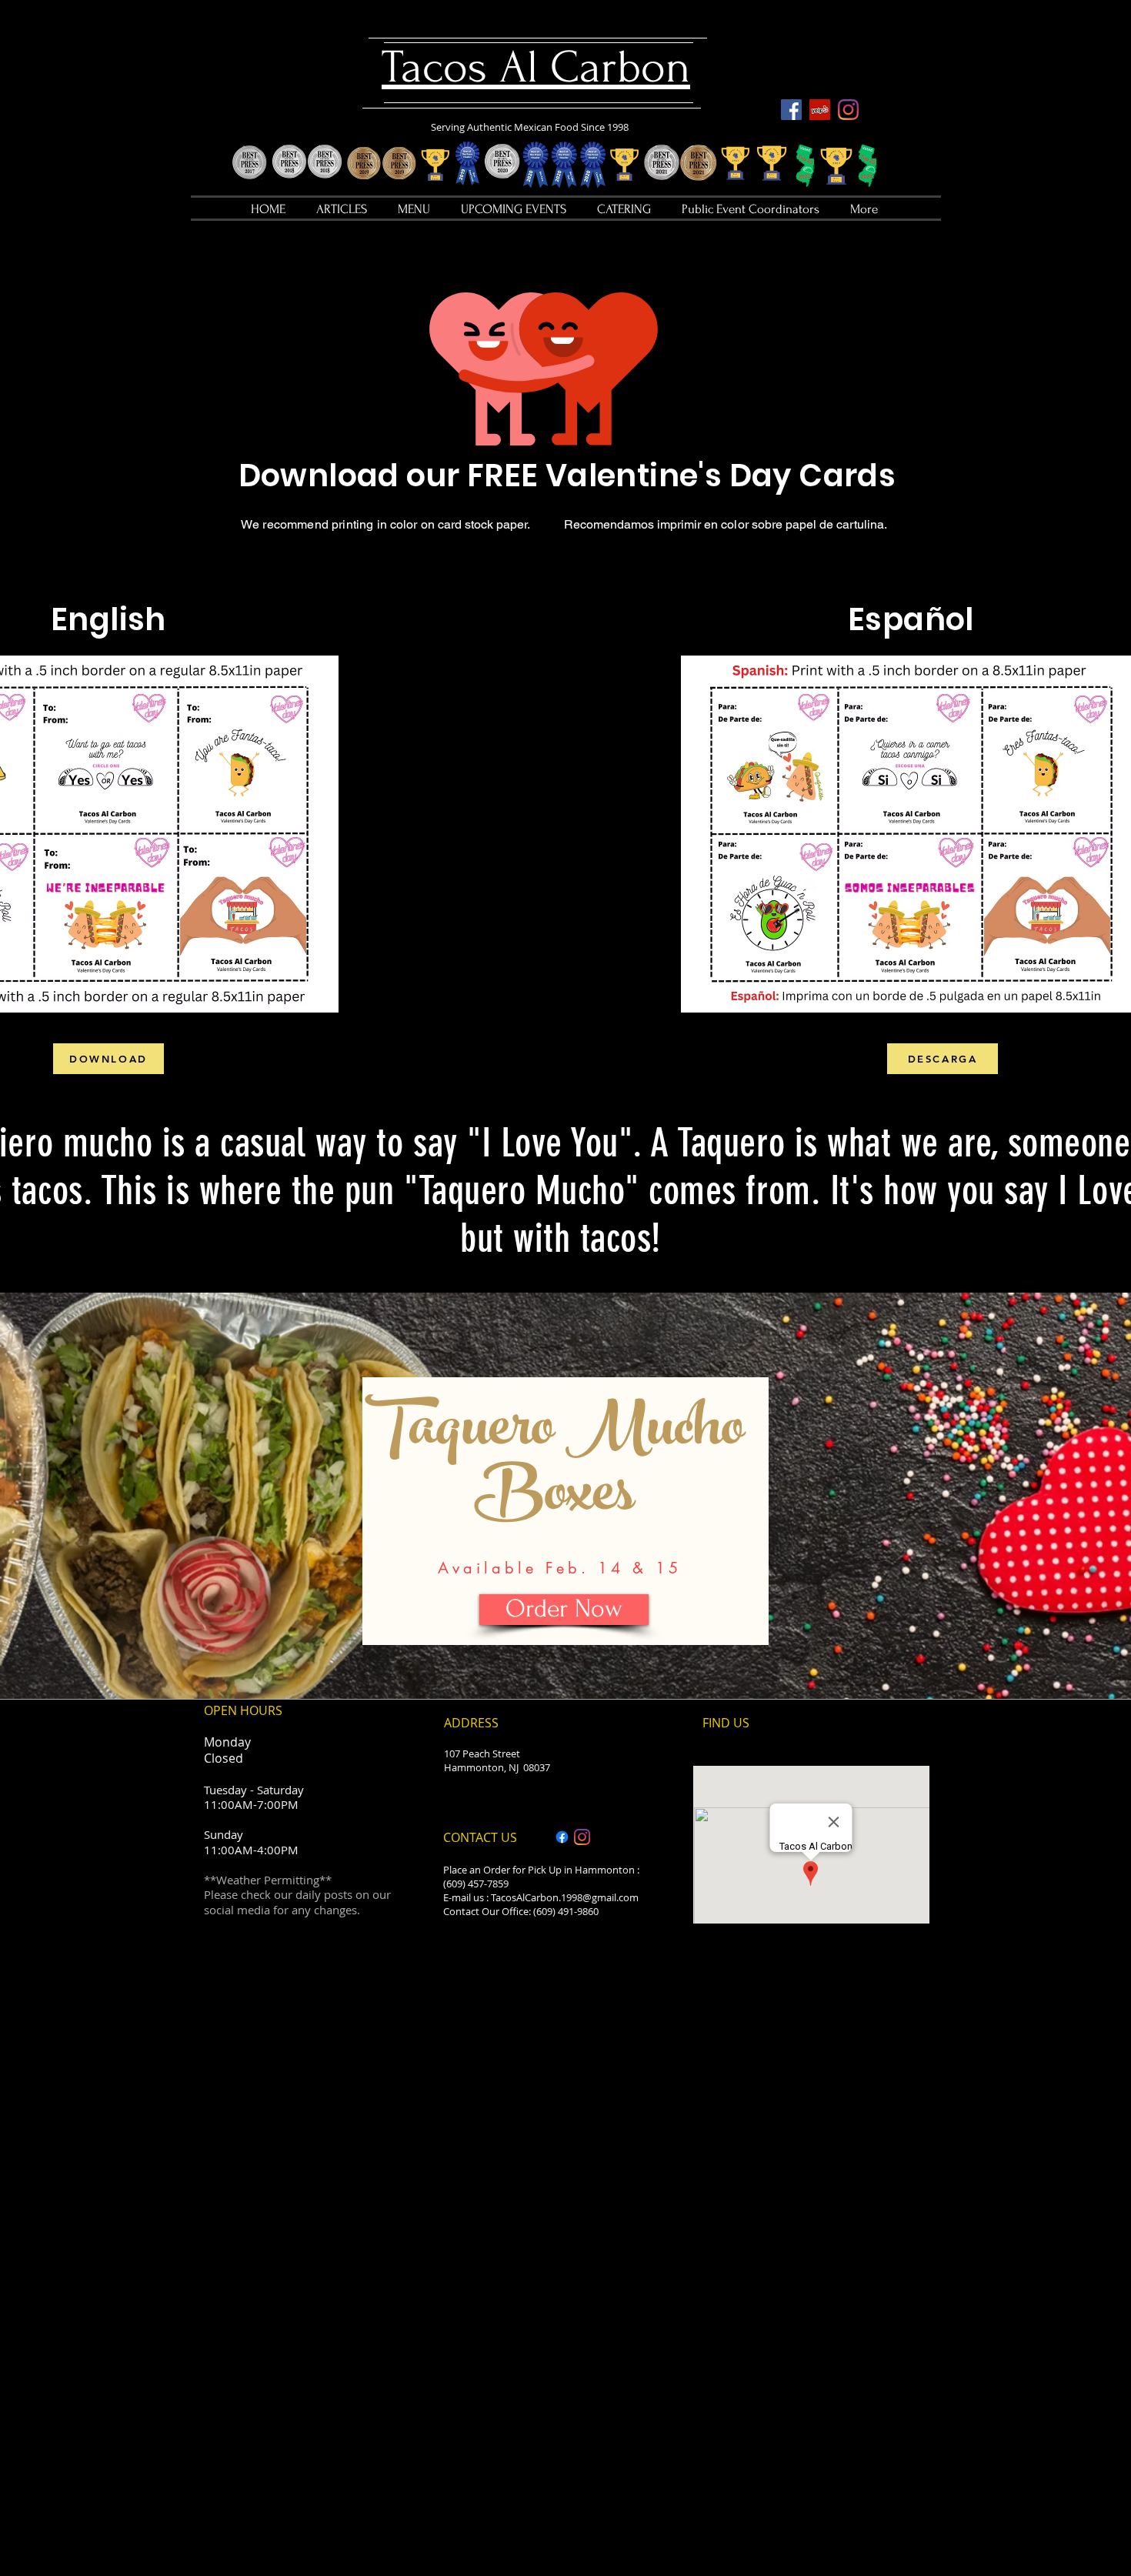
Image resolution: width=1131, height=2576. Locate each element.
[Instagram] (848, 110)
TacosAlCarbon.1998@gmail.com (565, 1897)
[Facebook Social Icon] (791, 110)
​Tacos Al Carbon (536, 67)
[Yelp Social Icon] (820, 110)
